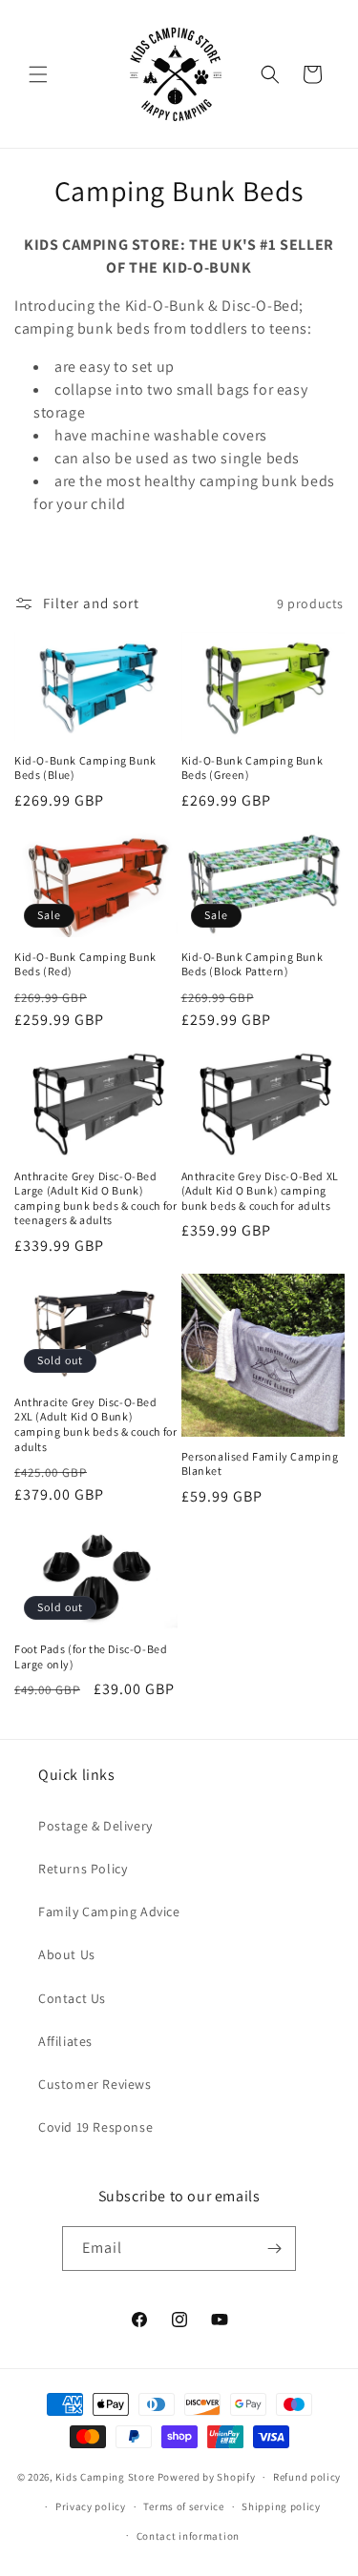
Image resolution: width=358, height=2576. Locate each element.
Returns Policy (83, 1869)
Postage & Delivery (95, 1826)
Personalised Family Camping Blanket (260, 1464)
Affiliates (65, 2041)
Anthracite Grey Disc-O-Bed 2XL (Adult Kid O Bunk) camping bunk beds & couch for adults (95, 1424)
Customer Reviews (95, 2084)
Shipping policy (281, 2506)
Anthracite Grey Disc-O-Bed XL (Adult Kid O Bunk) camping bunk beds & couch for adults (260, 1191)
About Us (67, 1954)
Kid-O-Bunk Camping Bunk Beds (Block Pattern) (253, 964)
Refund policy (307, 2477)
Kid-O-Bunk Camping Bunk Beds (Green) (253, 768)
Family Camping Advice (109, 1912)
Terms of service (183, 2506)
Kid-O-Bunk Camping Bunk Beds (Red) (85, 964)
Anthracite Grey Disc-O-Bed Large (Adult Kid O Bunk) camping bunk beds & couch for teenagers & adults (95, 1198)
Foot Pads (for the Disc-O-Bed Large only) (91, 1656)
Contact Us (72, 1998)
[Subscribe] (274, 2249)
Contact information (188, 2536)
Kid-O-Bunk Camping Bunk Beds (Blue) (85, 768)
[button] (38, 74)
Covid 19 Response (95, 2127)
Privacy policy (91, 2506)
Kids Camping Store (105, 2477)
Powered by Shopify (207, 2477)
